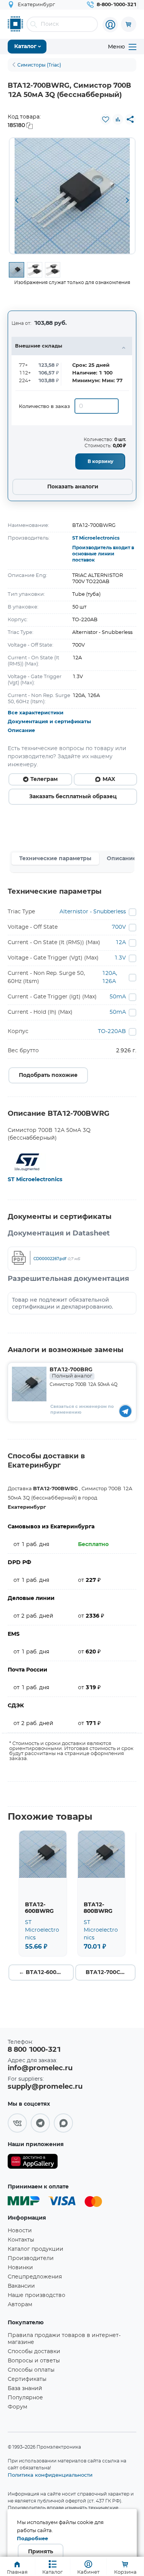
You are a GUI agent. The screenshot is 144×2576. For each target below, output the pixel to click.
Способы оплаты (31, 2370)
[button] (17, 201)
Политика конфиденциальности (50, 2475)
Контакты (21, 2240)
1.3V (120, 958)
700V (119, 927)
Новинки (20, 2268)
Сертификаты (27, 2379)
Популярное (25, 2398)
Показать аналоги (73, 487)
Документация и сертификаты (49, 722)
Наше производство (36, 2295)
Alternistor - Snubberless (93, 912)
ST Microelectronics (96, 538)
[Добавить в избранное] (106, 119)
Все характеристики (36, 713)
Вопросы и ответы (34, 2361)
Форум (17, 2407)
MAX (109, 779)
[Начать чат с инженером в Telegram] (125, 1411)
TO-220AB (112, 1031)
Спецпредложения (35, 2277)
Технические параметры (55, 859)
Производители (31, 2258)
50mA (118, 997)
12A (121, 943)
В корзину (100, 461)
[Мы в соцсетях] (17, 2123)
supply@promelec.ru (45, 2087)
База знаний (25, 2389)
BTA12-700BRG (71, 1373)
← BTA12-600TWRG (46, 1973)
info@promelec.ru (40, 2068)
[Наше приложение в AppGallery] (33, 2163)
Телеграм (44, 779)
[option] (72, 196)
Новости (20, 2231)
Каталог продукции (36, 2249)
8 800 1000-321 (34, 2050)
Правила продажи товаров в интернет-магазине (64, 2339)
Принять (41, 2552)
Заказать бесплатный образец (73, 797)
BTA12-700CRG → (110, 1973)
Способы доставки (34, 2352)
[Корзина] (129, 24)
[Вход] (110, 25)
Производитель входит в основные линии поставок (103, 554)
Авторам (20, 2305)
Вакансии (21, 2286)
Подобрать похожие (48, 1075)
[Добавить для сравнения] (118, 119)
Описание (21, 731)
